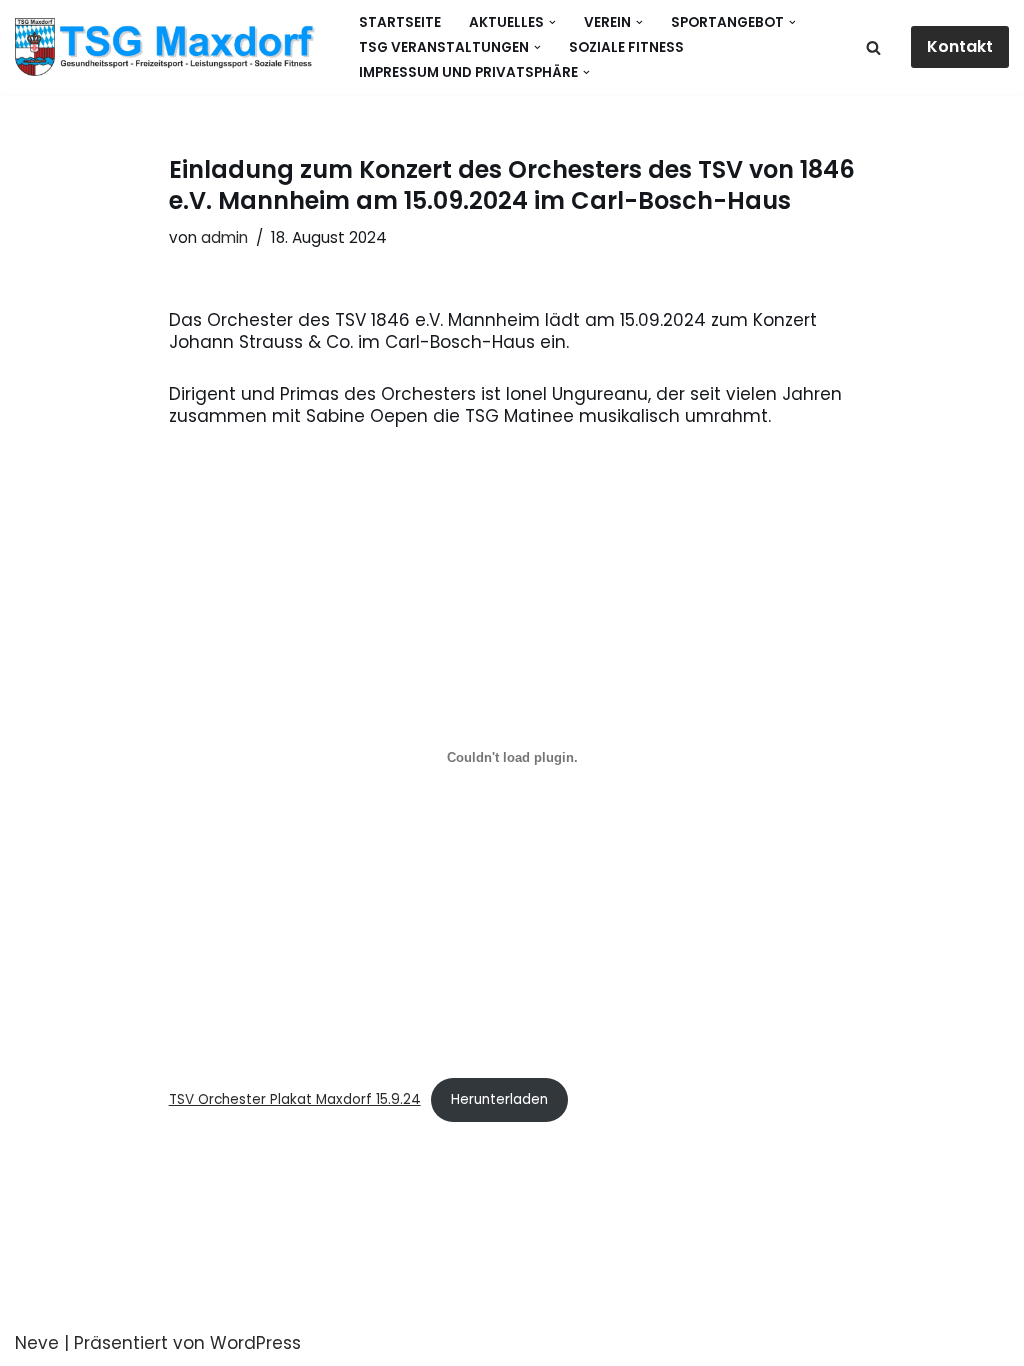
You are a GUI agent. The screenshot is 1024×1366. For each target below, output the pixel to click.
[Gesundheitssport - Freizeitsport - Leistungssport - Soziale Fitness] (170, 47)
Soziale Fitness (626, 47)
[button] (552, 22)
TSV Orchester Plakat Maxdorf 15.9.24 (295, 1099)
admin (224, 237)
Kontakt (960, 46)
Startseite (400, 22)
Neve (37, 1343)
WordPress (255, 1343)
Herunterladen (499, 1099)
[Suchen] (873, 47)
